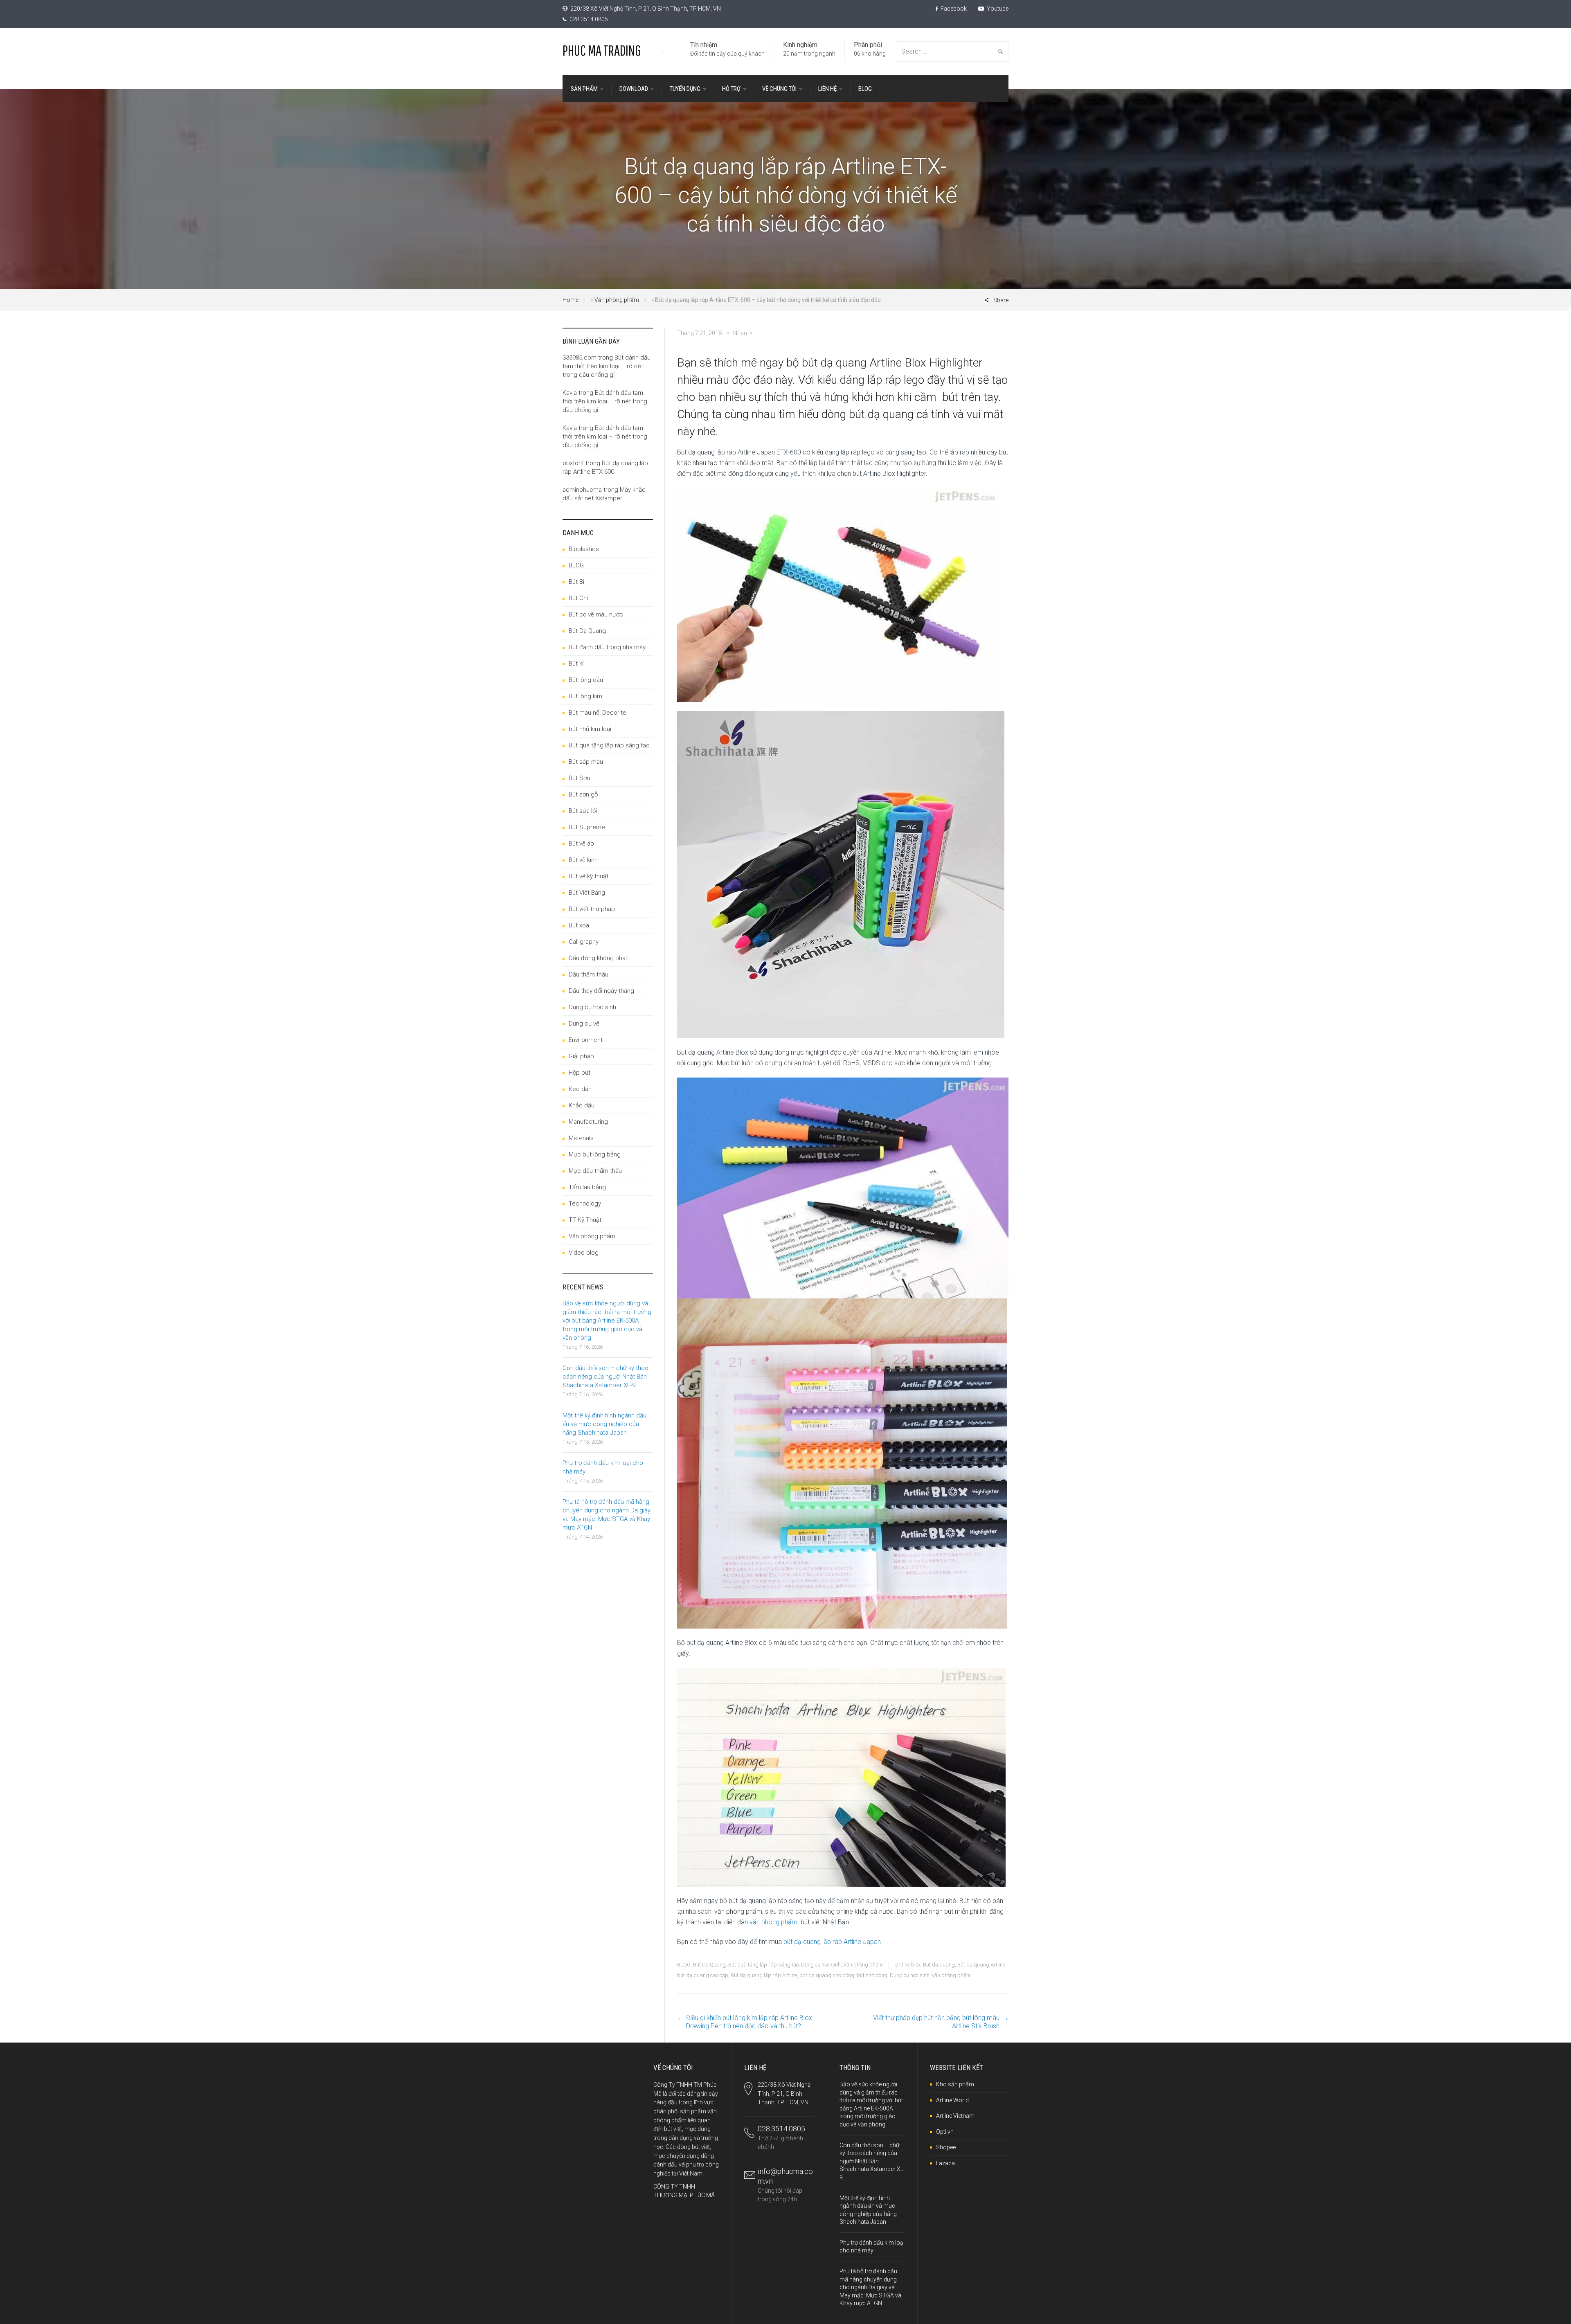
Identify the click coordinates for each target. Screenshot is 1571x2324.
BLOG (684, 1965)
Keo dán (580, 1089)
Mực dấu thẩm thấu (595, 1171)
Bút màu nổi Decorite (598, 713)
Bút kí (576, 664)
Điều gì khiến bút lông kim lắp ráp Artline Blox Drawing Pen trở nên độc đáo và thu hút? (749, 2022)
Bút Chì (578, 598)
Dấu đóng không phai (598, 958)
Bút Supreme (587, 827)
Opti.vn (945, 2132)
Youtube (997, 9)
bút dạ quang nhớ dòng (827, 1975)
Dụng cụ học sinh (821, 1965)
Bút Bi (576, 582)
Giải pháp (581, 1056)
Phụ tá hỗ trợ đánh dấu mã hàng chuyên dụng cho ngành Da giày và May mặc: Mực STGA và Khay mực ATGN (870, 2287)
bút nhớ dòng (872, 1975)
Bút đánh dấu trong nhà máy (607, 647)
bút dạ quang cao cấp (703, 1975)
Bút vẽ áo (581, 844)
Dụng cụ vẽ (584, 1024)
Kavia (570, 393)
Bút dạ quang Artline (981, 1965)
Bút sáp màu (586, 762)
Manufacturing (588, 1122)
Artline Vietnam (955, 2116)
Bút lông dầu (586, 680)
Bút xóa (579, 925)
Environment (586, 1040)
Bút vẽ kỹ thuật (589, 876)
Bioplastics (584, 549)
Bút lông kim (585, 696)
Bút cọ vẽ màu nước (596, 614)
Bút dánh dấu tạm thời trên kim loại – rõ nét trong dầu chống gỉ (607, 366)
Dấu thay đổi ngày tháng (601, 991)
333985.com (580, 358)
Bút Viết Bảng (587, 893)
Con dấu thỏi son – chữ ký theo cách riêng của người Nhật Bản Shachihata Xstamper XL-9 (605, 1377)
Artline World (952, 2100)
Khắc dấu (582, 1105)
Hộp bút (580, 1073)
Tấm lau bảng (587, 1187)
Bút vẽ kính (583, 860)
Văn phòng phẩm (617, 300)
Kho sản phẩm (955, 2084)
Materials (581, 1138)
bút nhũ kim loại (590, 729)
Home (571, 300)
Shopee (946, 2147)
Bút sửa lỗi (583, 811)
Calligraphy (584, 942)
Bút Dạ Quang (709, 1965)
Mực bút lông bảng (595, 1154)
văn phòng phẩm (773, 1922)
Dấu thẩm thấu (589, 974)
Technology (585, 1204)
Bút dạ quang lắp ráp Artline (764, 1975)
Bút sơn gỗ (583, 794)
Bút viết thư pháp (592, 909)
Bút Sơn (579, 778)
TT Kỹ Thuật (585, 1220)
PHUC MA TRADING (602, 50)
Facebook (953, 9)
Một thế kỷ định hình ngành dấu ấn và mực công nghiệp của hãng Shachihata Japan (604, 1424)
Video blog (584, 1253)
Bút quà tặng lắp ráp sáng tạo (763, 1965)
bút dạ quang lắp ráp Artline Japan (832, 1942)
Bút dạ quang (939, 1965)
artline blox (908, 1965)
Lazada (945, 2163)
